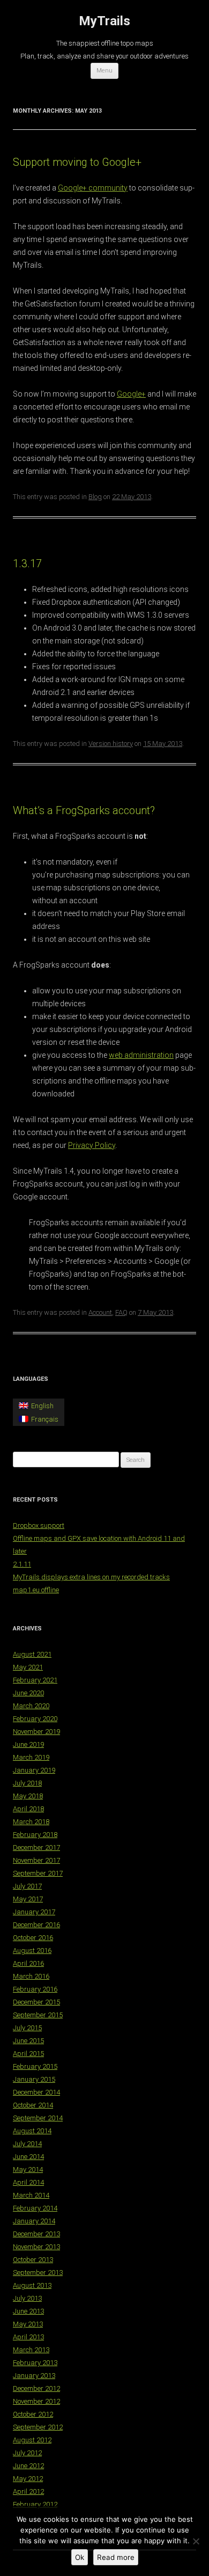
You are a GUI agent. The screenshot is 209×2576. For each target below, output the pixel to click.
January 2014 (34, 2221)
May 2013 (28, 2324)
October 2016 (33, 1938)
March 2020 (31, 1706)
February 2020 (35, 1719)
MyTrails (104, 21)
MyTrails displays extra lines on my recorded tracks (91, 1577)
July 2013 (27, 2298)
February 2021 (35, 1680)
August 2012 (32, 2440)
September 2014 (38, 2118)
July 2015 (27, 2028)
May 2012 (28, 2479)
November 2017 (36, 1860)
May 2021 (28, 1667)
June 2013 (28, 2311)
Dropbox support (39, 1525)
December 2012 (36, 2388)
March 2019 (31, 1757)
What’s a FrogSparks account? (84, 810)
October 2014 (33, 2105)
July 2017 (27, 1886)
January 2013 (34, 2376)
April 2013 (28, 2337)
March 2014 (31, 2195)
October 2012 (33, 2414)
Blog (95, 497)
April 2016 (28, 1963)
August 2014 (32, 2131)
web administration (141, 1055)
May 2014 (28, 2169)
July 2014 (27, 2144)
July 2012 (27, 2453)
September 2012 (38, 2427)
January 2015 (34, 2079)
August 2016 (32, 1951)
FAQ (121, 1312)
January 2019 (34, 1770)
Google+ (131, 394)
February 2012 (35, 2504)
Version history (111, 744)
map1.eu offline (36, 1590)
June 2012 (28, 2466)
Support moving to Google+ (77, 162)
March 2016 (31, 1976)
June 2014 (28, 2157)
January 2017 (34, 1912)
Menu (104, 71)
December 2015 (36, 2002)
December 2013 (36, 2234)
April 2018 (28, 1809)
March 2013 (31, 2350)
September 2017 (38, 1873)
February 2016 (35, 1989)
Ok (80, 2557)
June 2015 (28, 2041)
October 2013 (33, 2260)
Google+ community (93, 188)
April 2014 (28, 2182)
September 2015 (38, 2015)
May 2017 (28, 1899)
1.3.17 (27, 563)
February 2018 (35, 1835)
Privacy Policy (92, 1145)
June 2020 (28, 1693)
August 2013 (32, 2285)
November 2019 (36, 1732)
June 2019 (28, 1744)
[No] (196, 2541)
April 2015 (28, 2054)
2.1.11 (22, 1564)
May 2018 (28, 1796)
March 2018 (31, 1822)
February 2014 (35, 2208)
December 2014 (36, 2092)
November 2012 (36, 2401)
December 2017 (36, 1847)
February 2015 (35, 2066)
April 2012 (28, 2491)
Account (100, 1312)
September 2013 (38, 2273)
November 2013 (36, 2247)
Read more (116, 2557)
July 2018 (27, 1783)
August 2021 (32, 1654)
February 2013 (35, 2363)
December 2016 (36, 1925)
